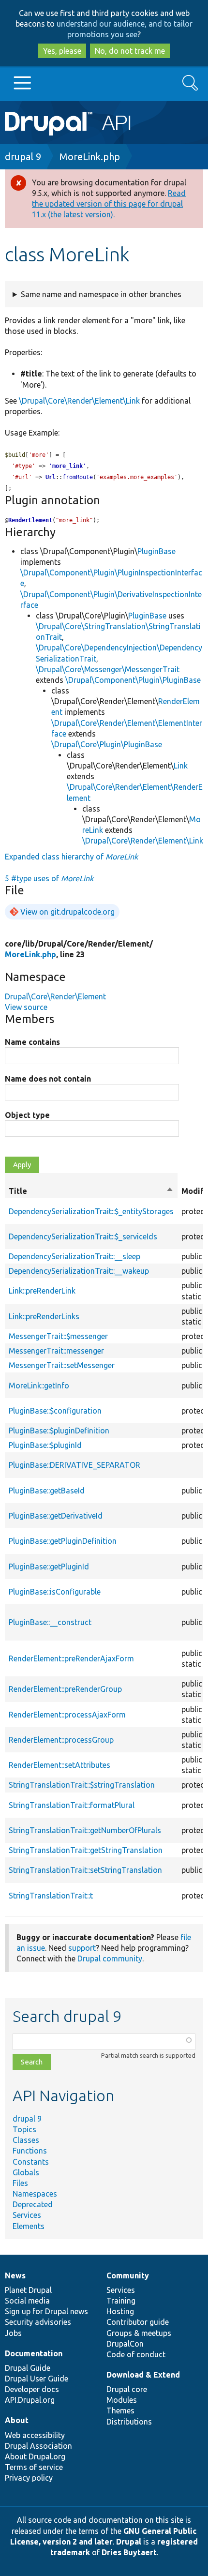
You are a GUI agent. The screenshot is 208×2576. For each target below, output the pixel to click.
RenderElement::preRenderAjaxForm (71, 1658)
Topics (24, 2129)
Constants (31, 2162)
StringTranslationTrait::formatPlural (72, 1805)
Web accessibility (35, 2435)
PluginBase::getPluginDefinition (63, 1541)
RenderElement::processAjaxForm (67, 1715)
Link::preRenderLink (42, 1291)
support (82, 1948)
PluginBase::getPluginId (49, 1567)
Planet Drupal (28, 2290)
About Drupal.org (35, 2456)
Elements (29, 2226)
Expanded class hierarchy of (71, 857)
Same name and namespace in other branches (101, 294)
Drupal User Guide (37, 2379)
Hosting (120, 2311)
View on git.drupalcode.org (67, 912)
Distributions (129, 2422)
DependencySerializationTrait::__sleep (74, 1256)
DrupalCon (125, 2344)
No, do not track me (130, 51)
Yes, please (62, 51)
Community (128, 2275)
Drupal (129, 2542)
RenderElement (30, 520)
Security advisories (38, 2322)
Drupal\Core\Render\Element (55, 996)
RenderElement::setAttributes (59, 1765)
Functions (30, 2151)
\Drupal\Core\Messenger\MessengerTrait (108, 669)
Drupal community (110, 1958)
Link (181, 766)
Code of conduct (136, 2354)
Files (20, 2183)
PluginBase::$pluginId (45, 1445)
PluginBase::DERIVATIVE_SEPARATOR (74, 1465)
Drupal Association (38, 2446)
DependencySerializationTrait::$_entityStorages (91, 1211)
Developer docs (32, 2389)
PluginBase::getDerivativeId (56, 1516)
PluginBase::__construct (50, 1622)
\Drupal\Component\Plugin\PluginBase (133, 680)
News (15, 2275)
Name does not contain (48, 1079)
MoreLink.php (90, 157)
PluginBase (156, 551)
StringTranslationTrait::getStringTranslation (86, 1850)
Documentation (34, 2353)
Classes (26, 2140)
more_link (67, 466)
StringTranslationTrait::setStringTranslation (85, 1870)
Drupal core (127, 2389)
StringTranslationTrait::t (51, 1896)
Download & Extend (143, 2375)
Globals (26, 2172)
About (17, 2420)
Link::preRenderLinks (44, 1316)
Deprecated (33, 2204)
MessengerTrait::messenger (56, 1351)
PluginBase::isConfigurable (55, 1592)
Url (51, 477)
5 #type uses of (49, 878)
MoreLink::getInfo (39, 1386)
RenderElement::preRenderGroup (65, 1689)
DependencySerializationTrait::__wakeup (79, 1271)
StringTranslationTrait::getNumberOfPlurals (85, 1830)
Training (121, 2301)
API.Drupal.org (30, 2400)
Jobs (13, 2333)
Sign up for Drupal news (46, 2311)
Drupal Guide (28, 2368)
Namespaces (35, 2194)
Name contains (32, 1042)
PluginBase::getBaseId (47, 1491)
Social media (27, 2301)
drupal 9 (23, 157)
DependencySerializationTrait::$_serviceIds (83, 1236)
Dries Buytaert (129, 2552)
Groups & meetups (139, 2333)
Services (27, 2215)
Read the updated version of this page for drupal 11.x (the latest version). (109, 204)
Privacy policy (29, 2478)
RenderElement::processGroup (61, 1740)
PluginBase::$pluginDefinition (59, 1431)
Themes (120, 2410)
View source (26, 1007)
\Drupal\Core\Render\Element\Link (79, 401)
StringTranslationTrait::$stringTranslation (82, 1785)
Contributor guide (138, 2322)
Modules (122, 2400)
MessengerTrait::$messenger (58, 1336)
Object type (27, 1115)
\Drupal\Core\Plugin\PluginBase (107, 744)
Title (91, 1191)
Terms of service (34, 2467)
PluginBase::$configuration (55, 1411)
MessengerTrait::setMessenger (62, 1365)
